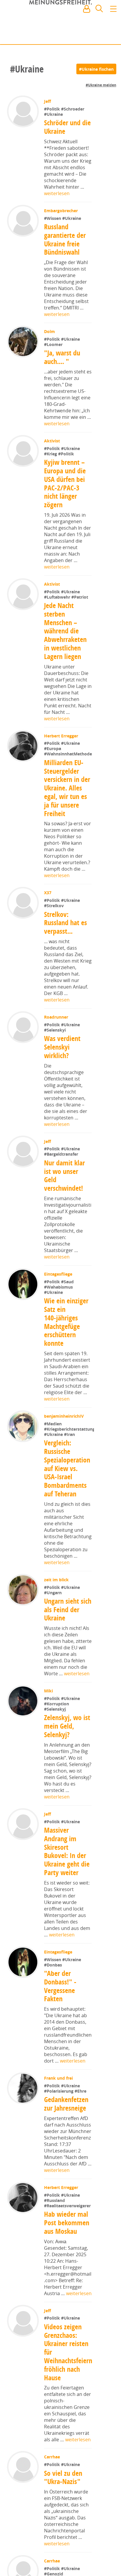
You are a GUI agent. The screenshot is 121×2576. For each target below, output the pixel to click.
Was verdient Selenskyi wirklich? (63, 1060)
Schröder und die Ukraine (68, 127)
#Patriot (80, 597)
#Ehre (81, 2123)
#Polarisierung (60, 2123)
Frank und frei (59, 2110)
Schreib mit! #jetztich (91, 35)
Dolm (50, 331)
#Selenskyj (56, 1741)
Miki (49, 1723)
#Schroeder (73, 109)
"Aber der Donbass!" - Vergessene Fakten (60, 2018)
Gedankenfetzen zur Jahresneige (67, 2136)
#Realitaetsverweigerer (68, 2237)
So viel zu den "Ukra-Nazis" (64, 2509)
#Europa (53, 748)
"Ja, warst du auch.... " (63, 357)
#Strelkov (54, 919)
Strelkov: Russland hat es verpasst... (66, 936)
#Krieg (52, 454)
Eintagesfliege (59, 1287)
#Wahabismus (59, 1300)
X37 (48, 906)
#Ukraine (54, 114)
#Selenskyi (56, 1043)
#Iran (69, 1466)
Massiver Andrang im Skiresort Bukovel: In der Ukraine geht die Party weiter (67, 1883)
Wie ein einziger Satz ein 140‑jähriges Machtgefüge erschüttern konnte (67, 1335)
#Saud (68, 1295)
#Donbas (54, 1997)
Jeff (48, 101)
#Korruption (57, 1736)
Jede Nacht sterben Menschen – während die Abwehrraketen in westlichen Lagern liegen (65, 631)
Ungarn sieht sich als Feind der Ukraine (63, 1641)
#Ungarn (53, 1624)
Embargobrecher (62, 211)
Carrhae (53, 2489)
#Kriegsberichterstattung (69, 1461)
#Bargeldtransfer (62, 1168)
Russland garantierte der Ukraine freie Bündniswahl (65, 239)
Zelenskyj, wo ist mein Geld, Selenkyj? (67, 1758)
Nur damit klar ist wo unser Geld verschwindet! (65, 1189)
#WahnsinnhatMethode (68, 767)
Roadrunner (57, 1030)
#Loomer (54, 344)
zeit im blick (57, 1611)
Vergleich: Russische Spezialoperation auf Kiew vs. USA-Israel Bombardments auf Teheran (67, 1500)
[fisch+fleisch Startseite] (60, 23)
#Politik (53, 109)
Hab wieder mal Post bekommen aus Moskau (67, 2255)
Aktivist (53, 441)
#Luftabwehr (58, 597)
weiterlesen (57, 193)
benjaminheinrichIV (64, 1429)
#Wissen (54, 218)
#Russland (55, 2232)
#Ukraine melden (101, 85)
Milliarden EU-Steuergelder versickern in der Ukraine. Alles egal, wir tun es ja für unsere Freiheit (67, 801)
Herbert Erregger (62, 736)
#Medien (53, 1437)
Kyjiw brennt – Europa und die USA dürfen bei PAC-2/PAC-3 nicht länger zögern (65, 483)
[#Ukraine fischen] (96, 69)
